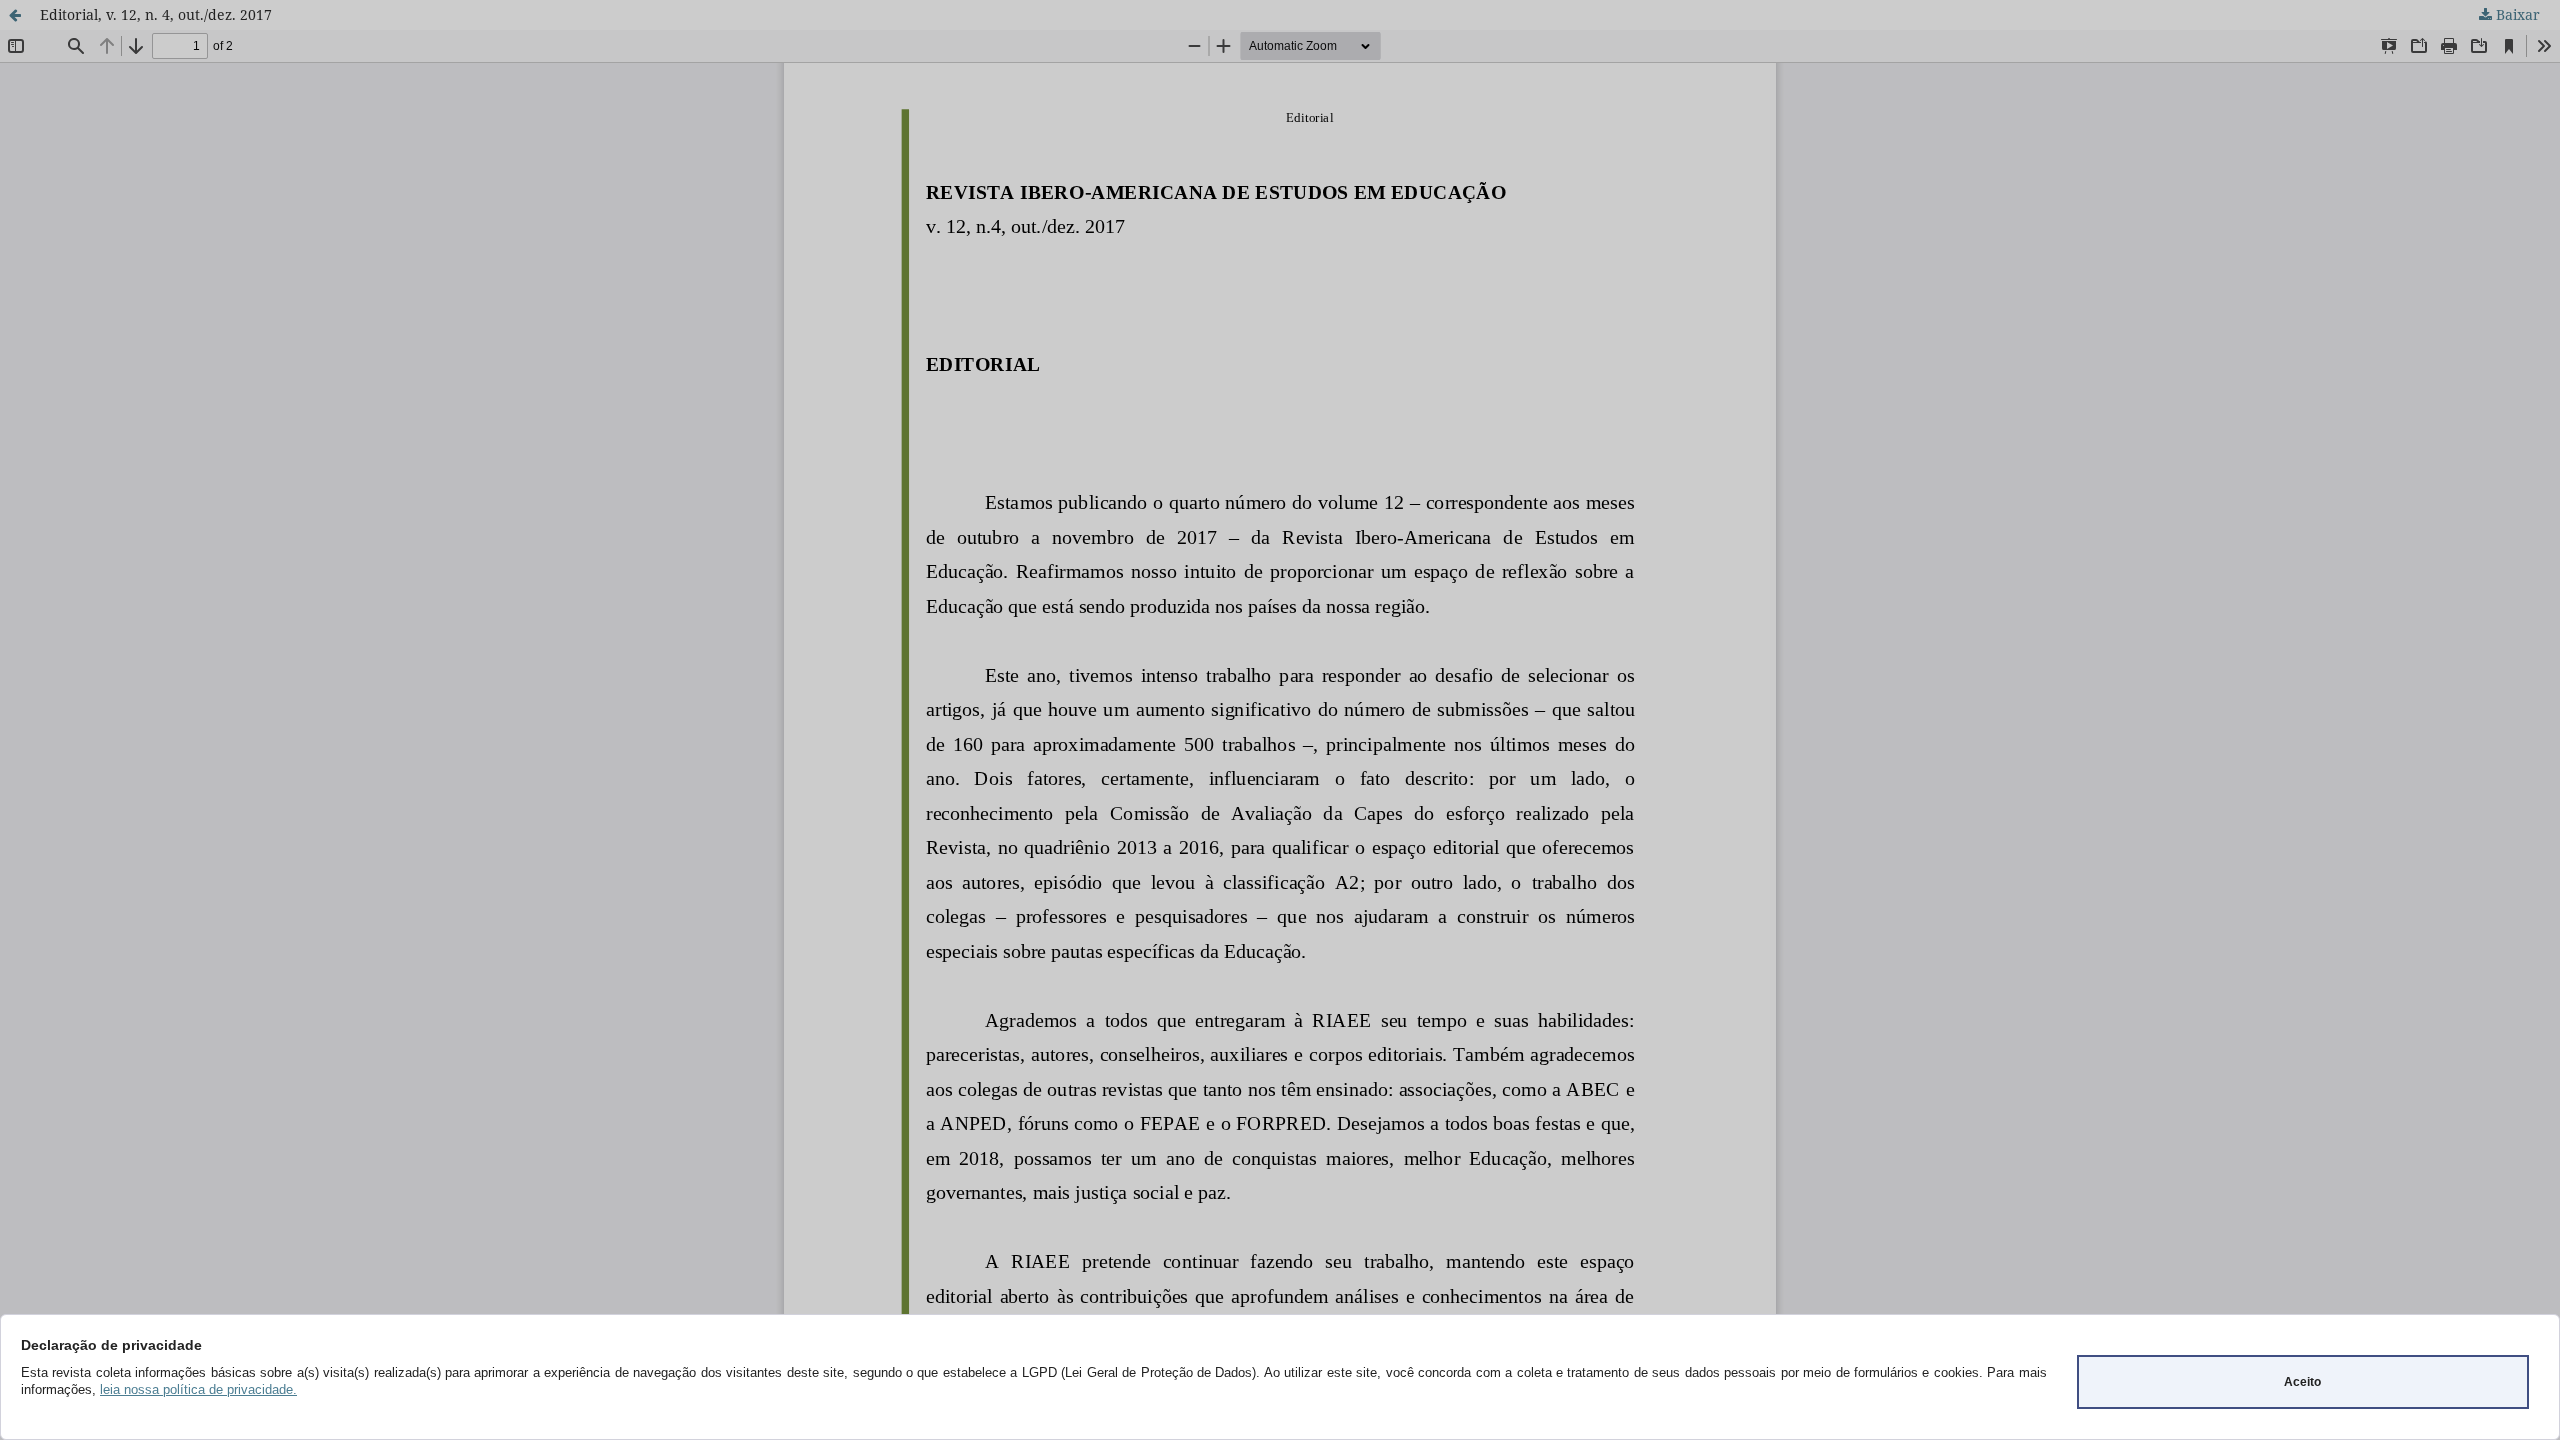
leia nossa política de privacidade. (198, 1389)
